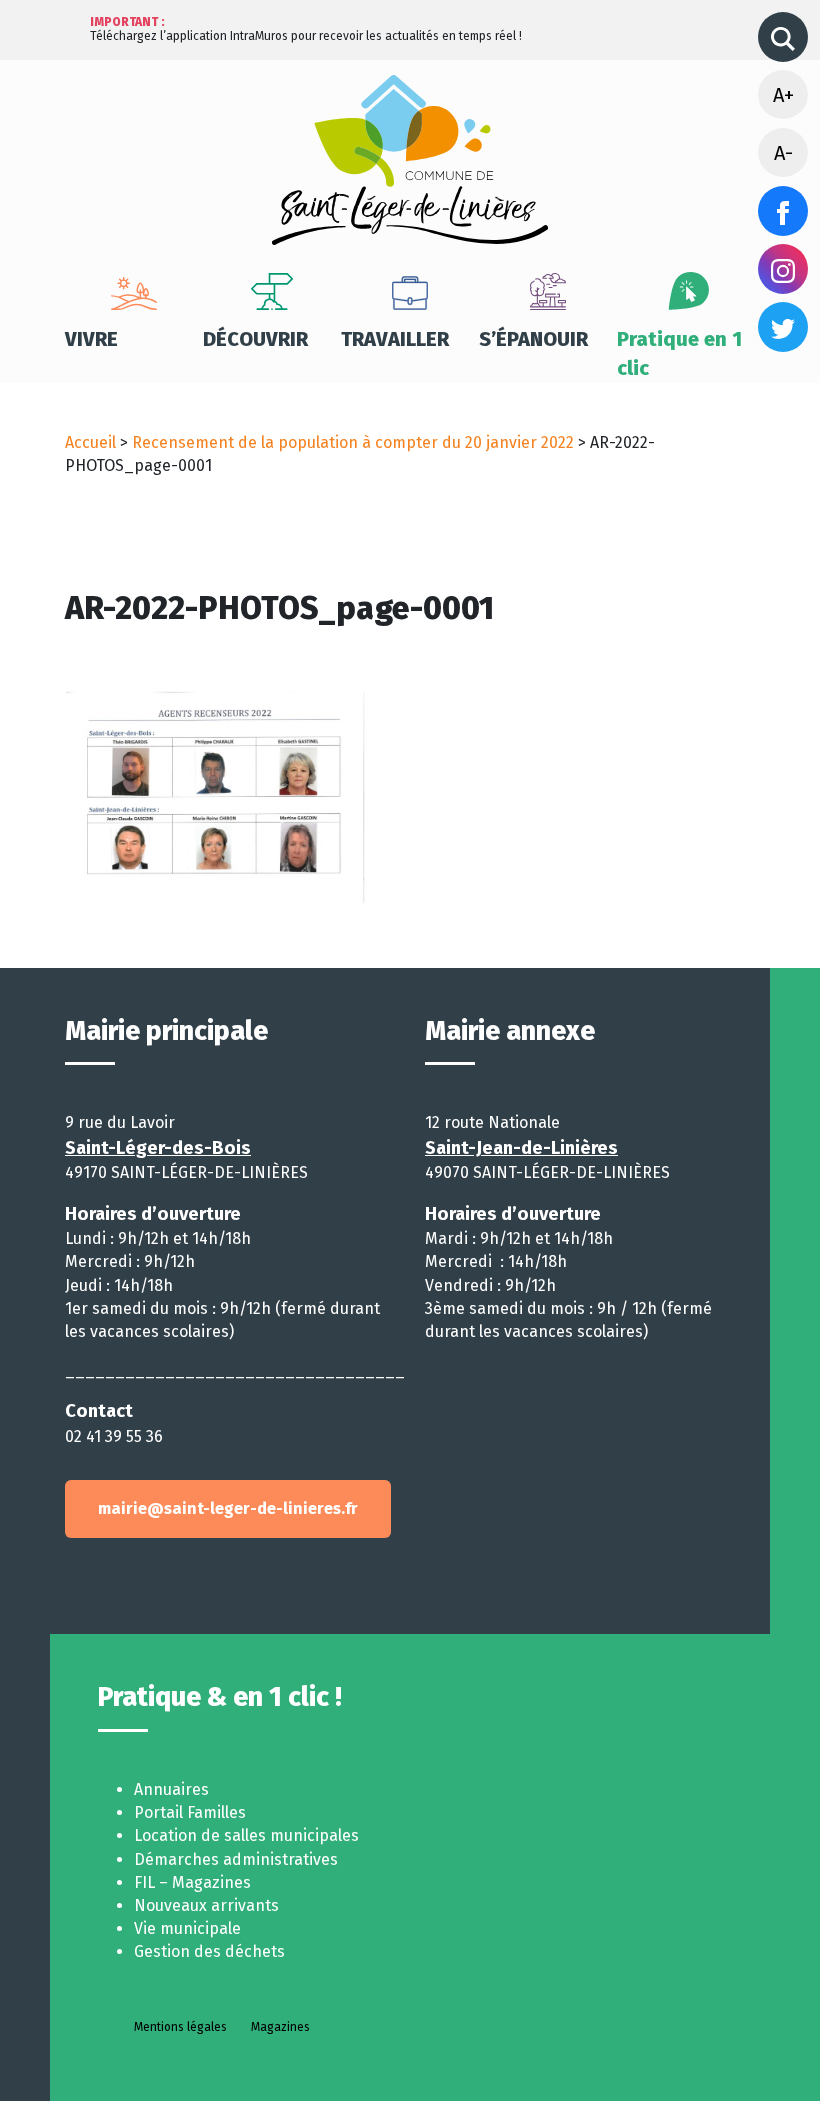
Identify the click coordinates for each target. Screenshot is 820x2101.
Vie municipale (187, 1928)
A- (783, 153)
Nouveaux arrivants (206, 1905)
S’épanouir (533, 339)
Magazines (280, 2027)
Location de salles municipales (246, 1835)
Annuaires (171, 1789)
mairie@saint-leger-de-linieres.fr (228, 1508)
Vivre (91, 339)
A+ (783, 95)
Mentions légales (180, 2027)
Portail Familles (190, 1812)
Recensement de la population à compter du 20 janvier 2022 (353, 442)
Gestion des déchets (209, 1951)
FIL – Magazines (192, 1882)
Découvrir (255, 339)
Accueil (90, 442)
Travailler (395, 339)
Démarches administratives (236, 1859)
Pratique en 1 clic (679, 353)
